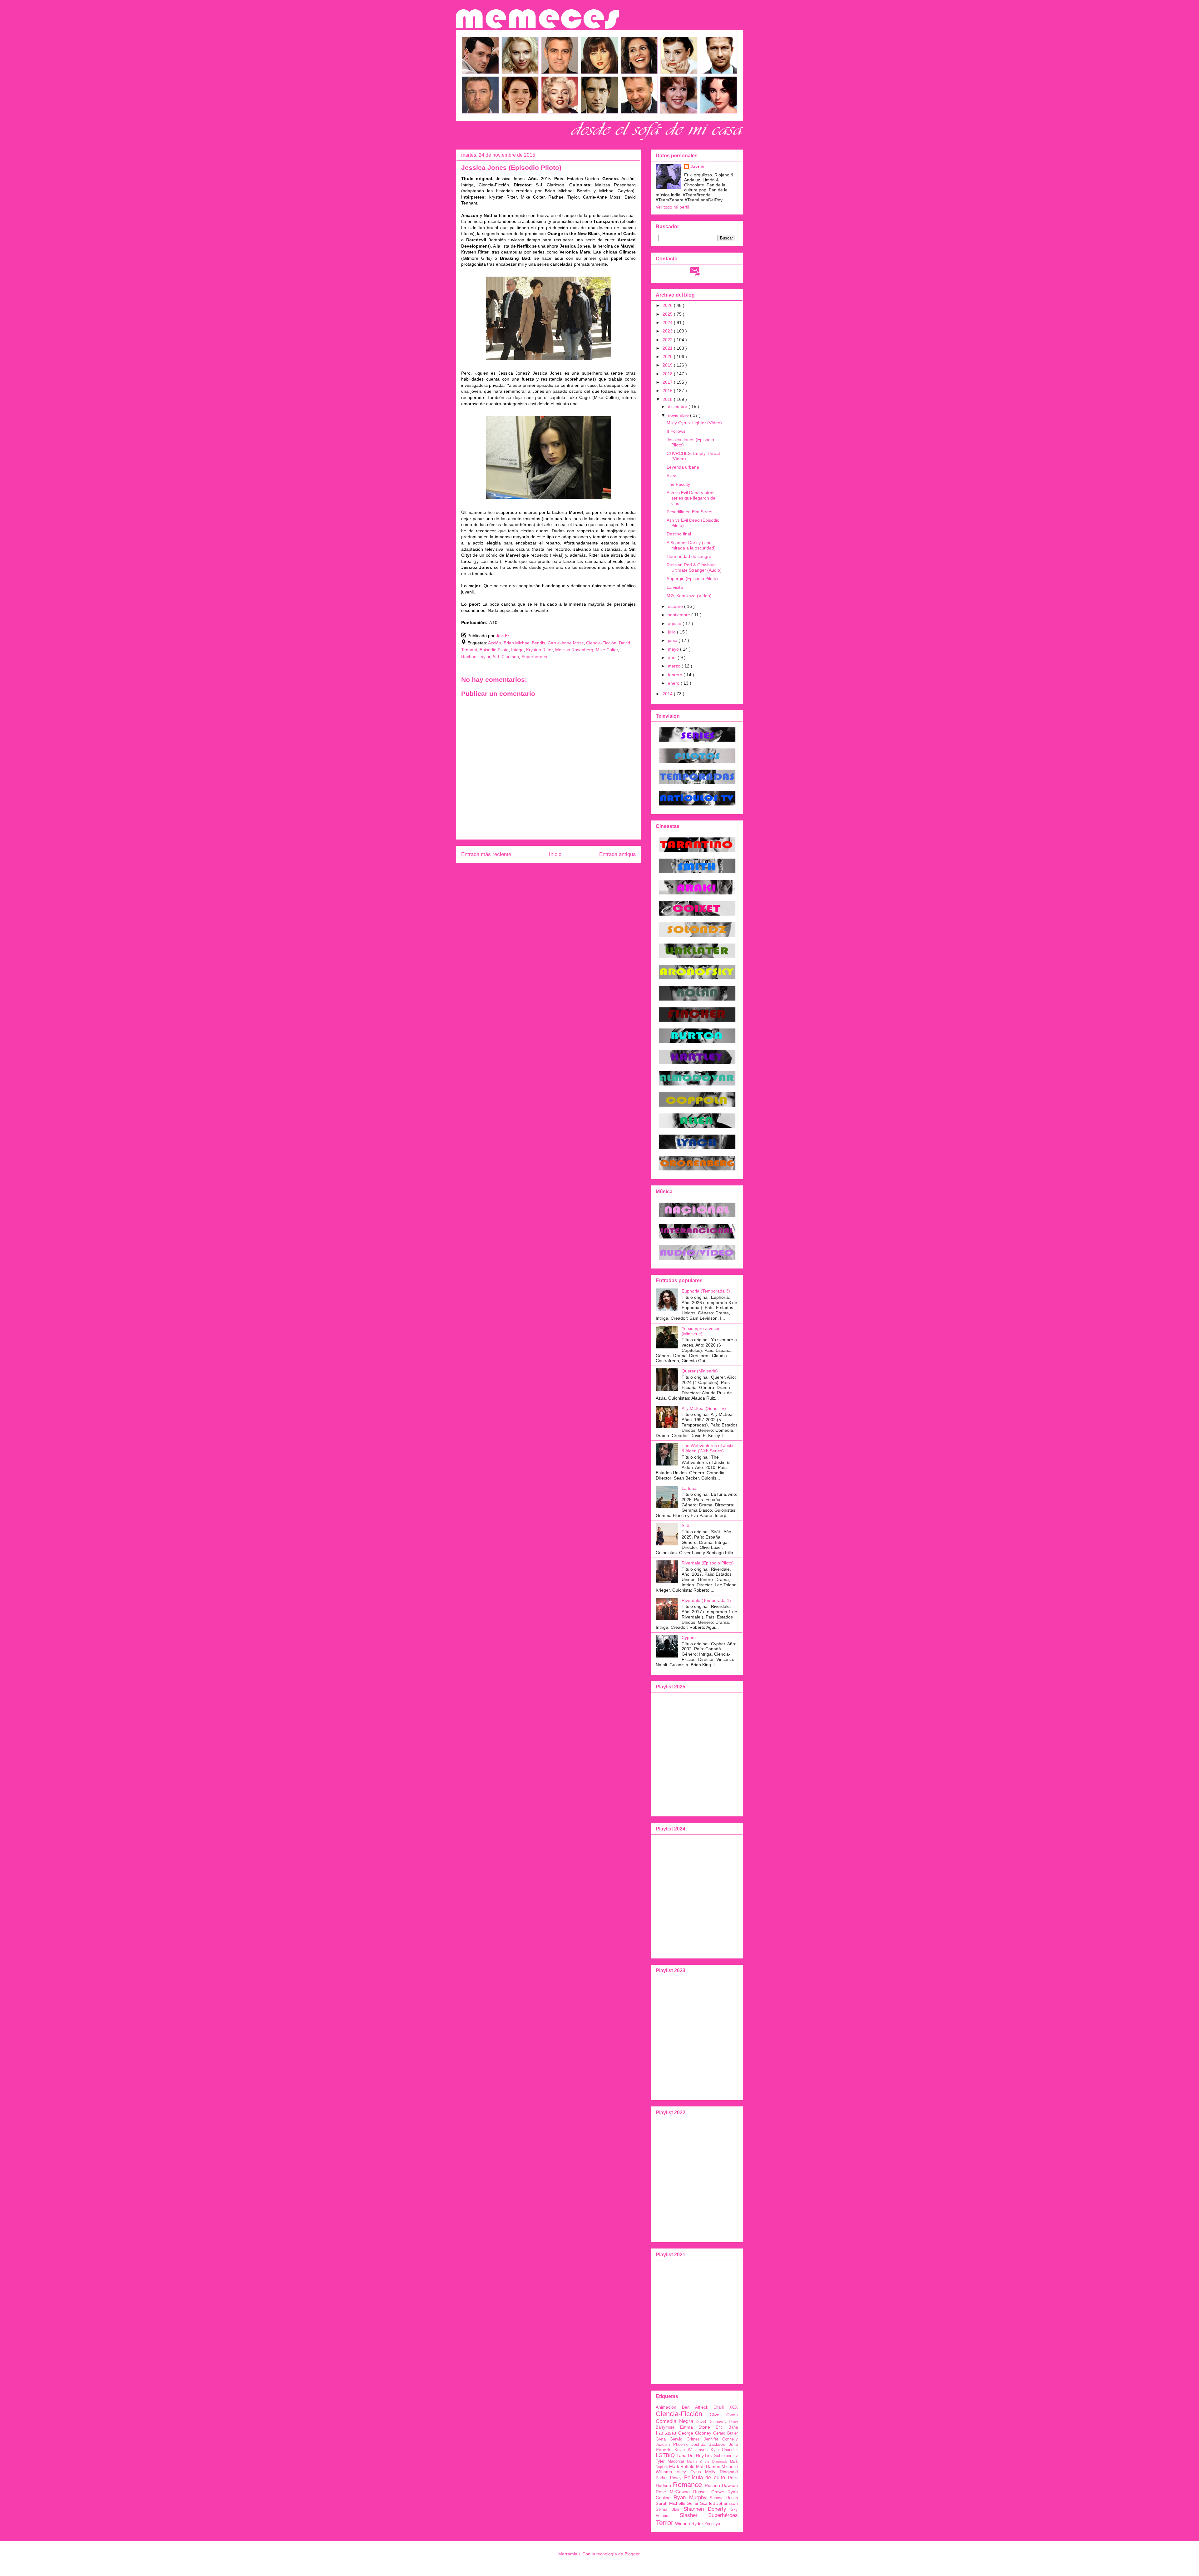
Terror (664, 2523)
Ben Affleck (695, 2407)
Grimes (693, 2439)
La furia (689, 1488)
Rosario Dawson (721, 2485)
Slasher (689, 2515)
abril (673, 658)
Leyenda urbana (683, 467)
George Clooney (695, 2433)
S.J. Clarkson (506, 657)
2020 (668, 357)
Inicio (555, 854)
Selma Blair (668, 2510)
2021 (668, 348)
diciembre (678, 406)
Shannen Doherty (705, 2509)
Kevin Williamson (691, 2450)
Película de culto (705, 2477)
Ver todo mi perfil (672, 207)
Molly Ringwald (721, 2472)
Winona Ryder (689, 2524)
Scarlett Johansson (719, 2503)
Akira (672, 476)
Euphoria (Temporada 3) (706, 1291)
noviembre (679, 415)
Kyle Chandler (724, 2450)
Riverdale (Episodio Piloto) (708, 1563)
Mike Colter (607, 650)
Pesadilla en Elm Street (690, 512)
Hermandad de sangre (689, 556)
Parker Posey (669, 2478)
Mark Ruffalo (682, 2466)
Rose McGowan (673, 2492)
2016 (668, 391)
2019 (668, 365)
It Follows (676, 431)
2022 (668, 340)
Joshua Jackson (708, 2444)
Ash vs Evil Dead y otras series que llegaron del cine (691, 498)
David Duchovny (711, 2422)
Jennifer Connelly (721, 2439)
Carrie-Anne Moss (566, 643)
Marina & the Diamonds (707, 2461)
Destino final (679, 534)
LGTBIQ (665, 2455)
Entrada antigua (617, 854)
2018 (668, 374)
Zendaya (712, 2524)
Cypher (689, 1638)
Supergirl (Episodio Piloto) (692, 579)
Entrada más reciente (486, 854)
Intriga (517, 650)
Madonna (676, 2461)
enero (674, 683)
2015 (668, 399)
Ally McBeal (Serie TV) (704, 1408)
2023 (668, 331)
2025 (668, 314)
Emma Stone (695, 2427)
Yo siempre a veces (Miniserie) (701, 1331)
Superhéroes (534, 657)
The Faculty (678, 484)
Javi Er (698, 166)
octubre (676, 606)
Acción (495, 643)
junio (673, 640)
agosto (675, 623)
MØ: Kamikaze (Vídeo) (689, 596)
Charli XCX (726, 2407)
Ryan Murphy (690, 2497)
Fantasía (666, 2433)
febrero (676, 675)
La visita (675, 587)
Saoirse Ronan (724, 2498)
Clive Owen (724, 2415)
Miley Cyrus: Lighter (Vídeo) (694, 423)
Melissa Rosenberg (574, 650)
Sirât (686, 1525)
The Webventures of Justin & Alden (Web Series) (708, 1448)
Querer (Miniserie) (700, 1371)
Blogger (632, 2554)
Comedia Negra (674, 2421)
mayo (674, 649)
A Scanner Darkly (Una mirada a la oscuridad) (691, 545)
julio (672, 632)
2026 (668, 305)
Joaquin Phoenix (672, 2445)
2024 (668, 323)
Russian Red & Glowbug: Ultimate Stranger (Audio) (694, 567)
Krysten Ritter (539, 650)
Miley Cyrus (689, 2472)
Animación (666, 2407)
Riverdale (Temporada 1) (706, 1600)
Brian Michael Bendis (524, 643)
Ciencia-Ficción (601, 643)
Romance (687, 2485)
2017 (668, 382)
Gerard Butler (725, 2433)
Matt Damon (708, 2466)
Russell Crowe (709, 2492)
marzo (675, 666)
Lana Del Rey (690, 2455)
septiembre (680, 615)
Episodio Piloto (494, 650)
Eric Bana (727, 2427)
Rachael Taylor (476, 657)
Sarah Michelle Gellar (677, 2503)
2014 (668, 694)
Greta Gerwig (669, 2439)
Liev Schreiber (718, 2456)
